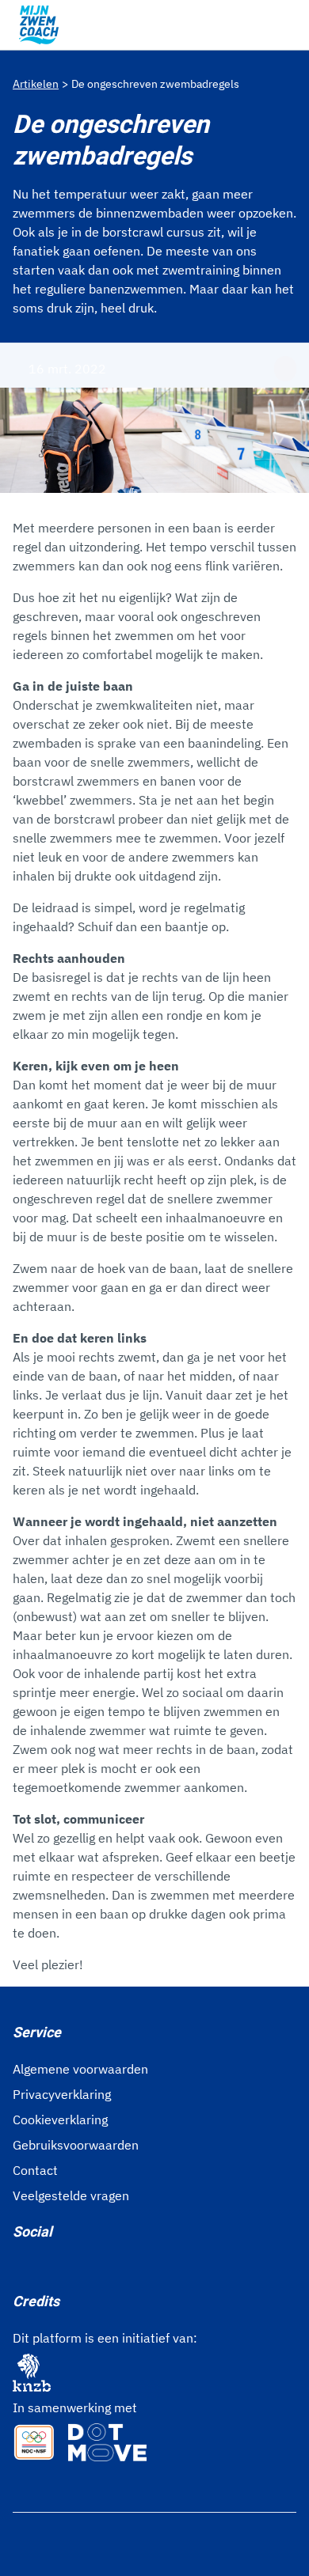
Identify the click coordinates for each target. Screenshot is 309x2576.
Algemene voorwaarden (80, 2069)
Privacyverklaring (62, 2094)
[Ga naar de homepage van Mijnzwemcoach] (39, 25)
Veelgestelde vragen (71, 2195)
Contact (35, 2170)
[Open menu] (287, 25)
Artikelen (36, 84)
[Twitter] (70, 2267)
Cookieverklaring (60, 2120)
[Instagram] (44, 2267)
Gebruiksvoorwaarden (76, 2145)
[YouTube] (95, 2267)
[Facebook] (19, 2267)
